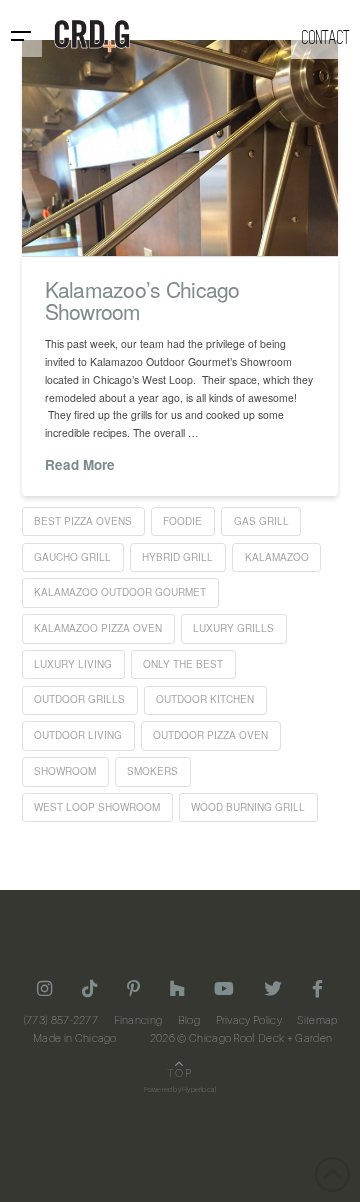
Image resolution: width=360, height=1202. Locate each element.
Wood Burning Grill (248, 807)
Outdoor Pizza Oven (210, 735)
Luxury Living (73, 664)
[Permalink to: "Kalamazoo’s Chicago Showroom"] (180, 148)
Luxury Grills (233, 628)
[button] (21, 36)
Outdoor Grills (79, 699)
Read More (80, 465)
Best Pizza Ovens (83, 521)
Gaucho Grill (72, 557)
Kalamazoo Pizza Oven (98, 628)
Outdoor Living (78, 735)
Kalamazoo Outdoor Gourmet (120, 592)
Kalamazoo (277, 557)
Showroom (65, 771)
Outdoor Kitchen (205, 699)
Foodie (182, 521)
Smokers (152, 771)
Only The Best (183, 664)
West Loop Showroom (97, 807)
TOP (180, 1074)
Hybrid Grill (177, 557)
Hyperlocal (199, 1090)
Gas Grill (261, 521)
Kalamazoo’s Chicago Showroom (142, 300)
